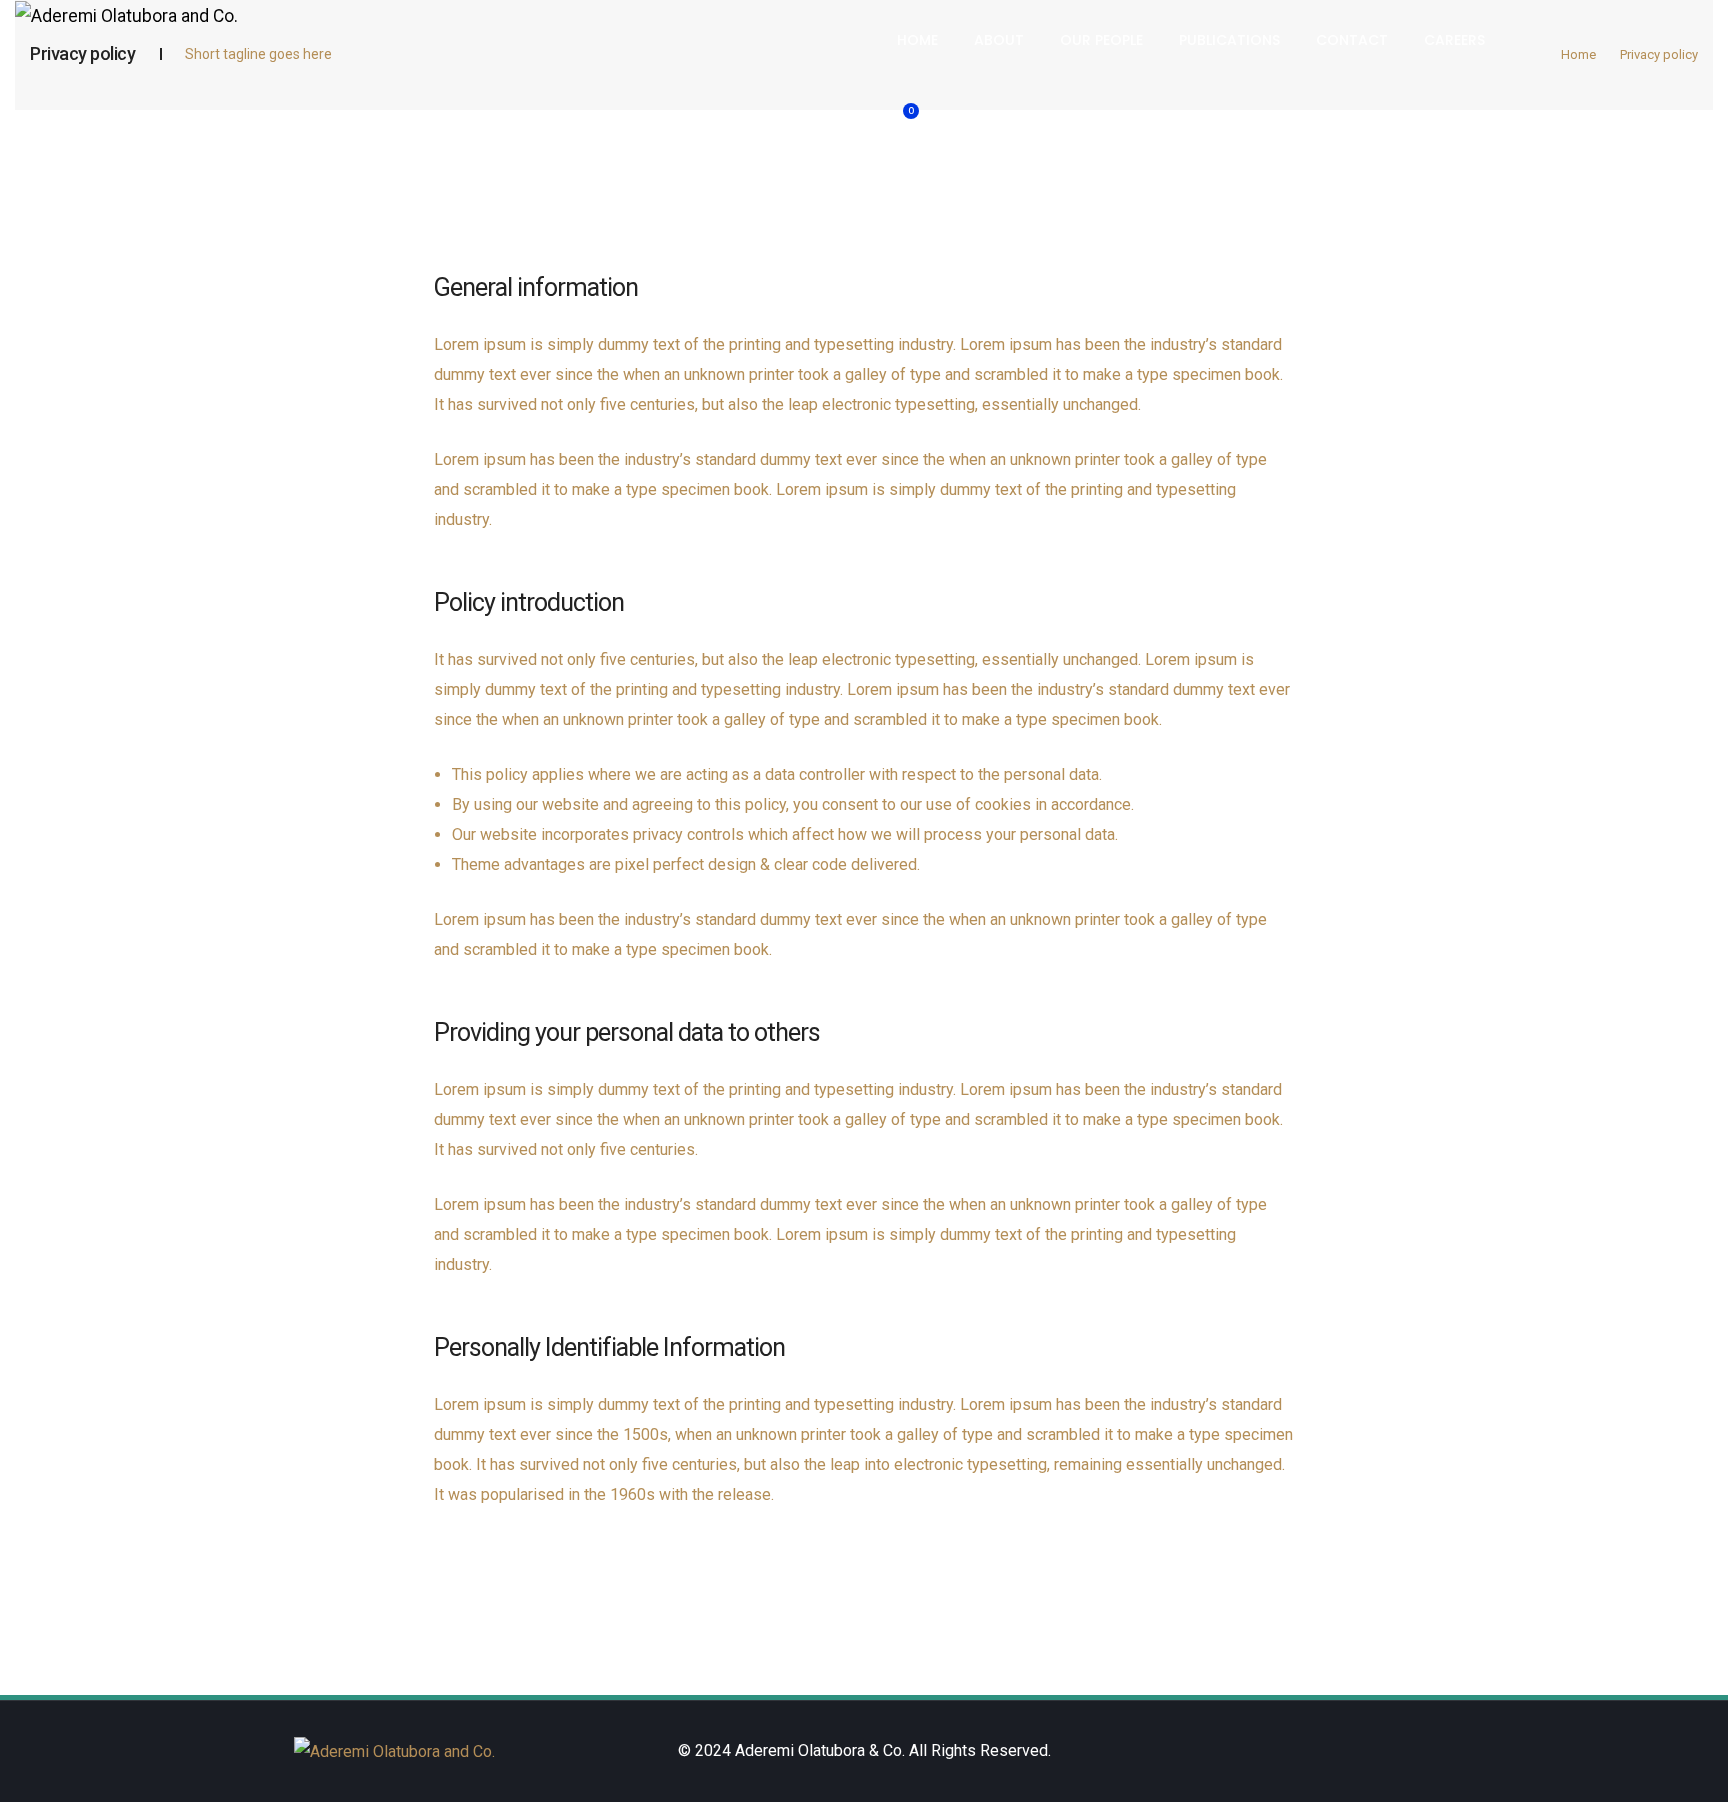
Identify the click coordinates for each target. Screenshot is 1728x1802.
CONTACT (1352, 40)
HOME (917, 40)
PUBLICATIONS (1229, 40)
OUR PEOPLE (1101, 40)
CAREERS (1454, 40)
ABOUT (999, 40)
